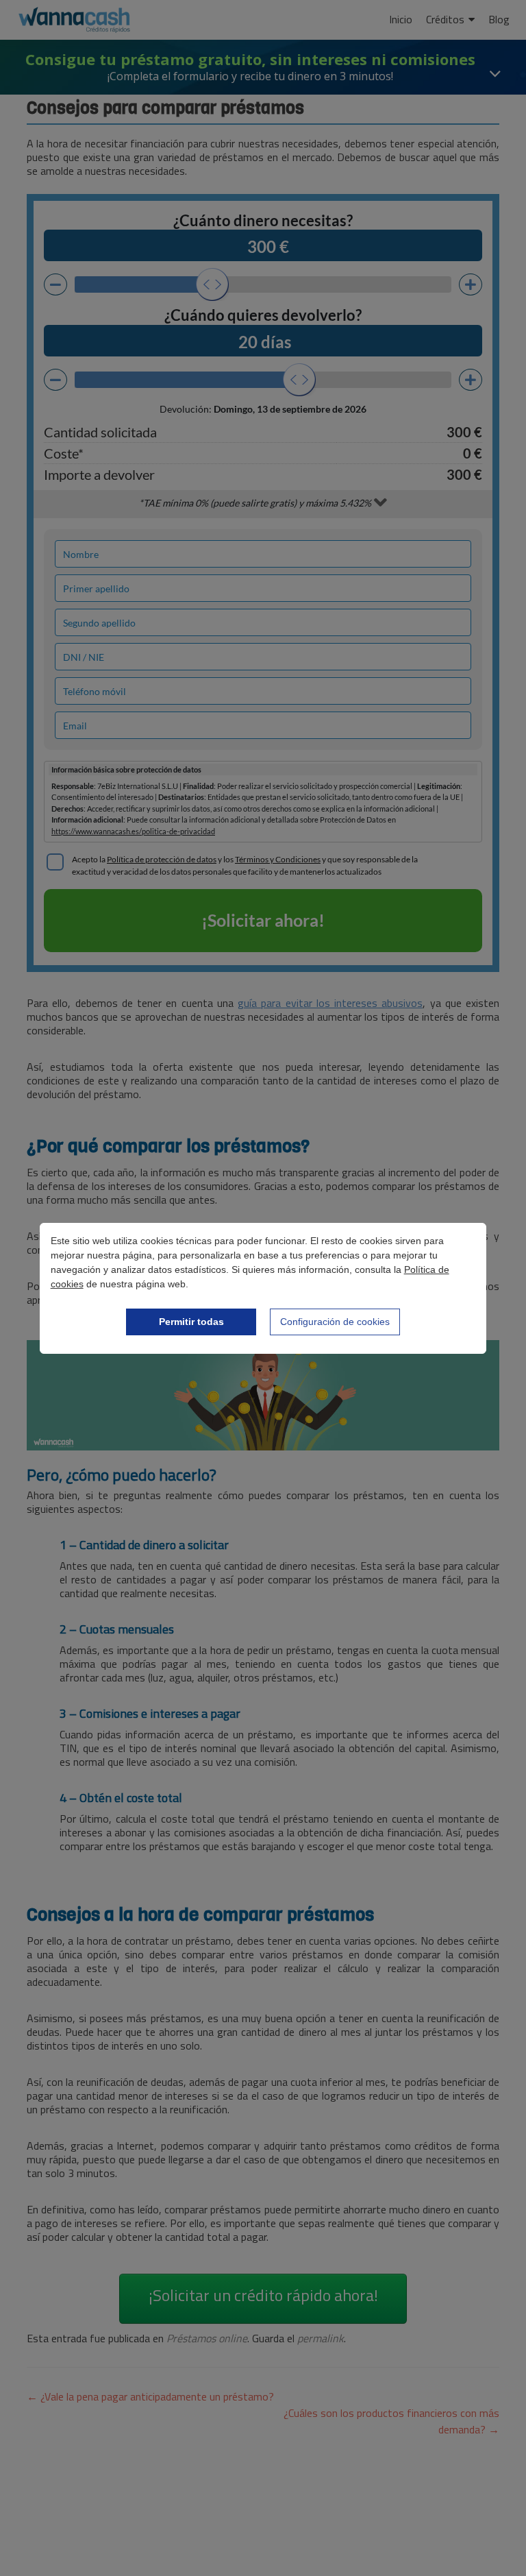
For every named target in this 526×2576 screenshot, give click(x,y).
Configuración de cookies (335, 1322)
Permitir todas (191, 1322)
